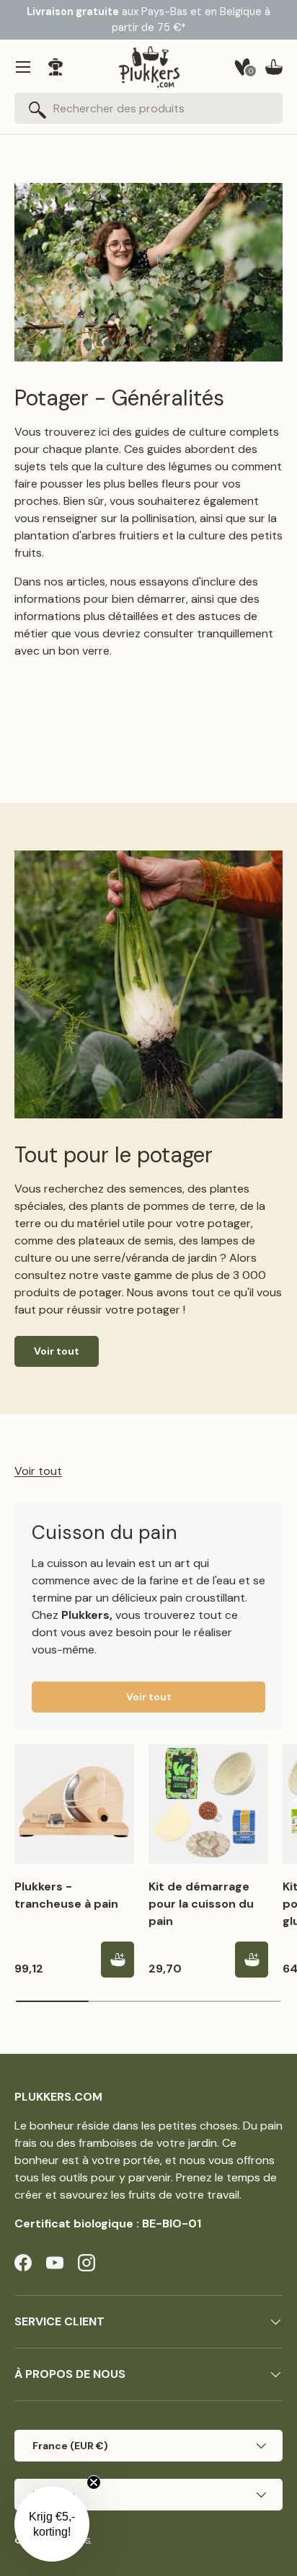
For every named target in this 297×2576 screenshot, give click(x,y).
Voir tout (57, 1351)
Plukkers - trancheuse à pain (66, 1895)
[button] (274, 67)
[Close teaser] (94, 2482)
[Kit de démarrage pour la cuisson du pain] (208, 1804)
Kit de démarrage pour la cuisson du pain (201, 1904)
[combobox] (148, 108)
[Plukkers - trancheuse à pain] (74, 1804)
